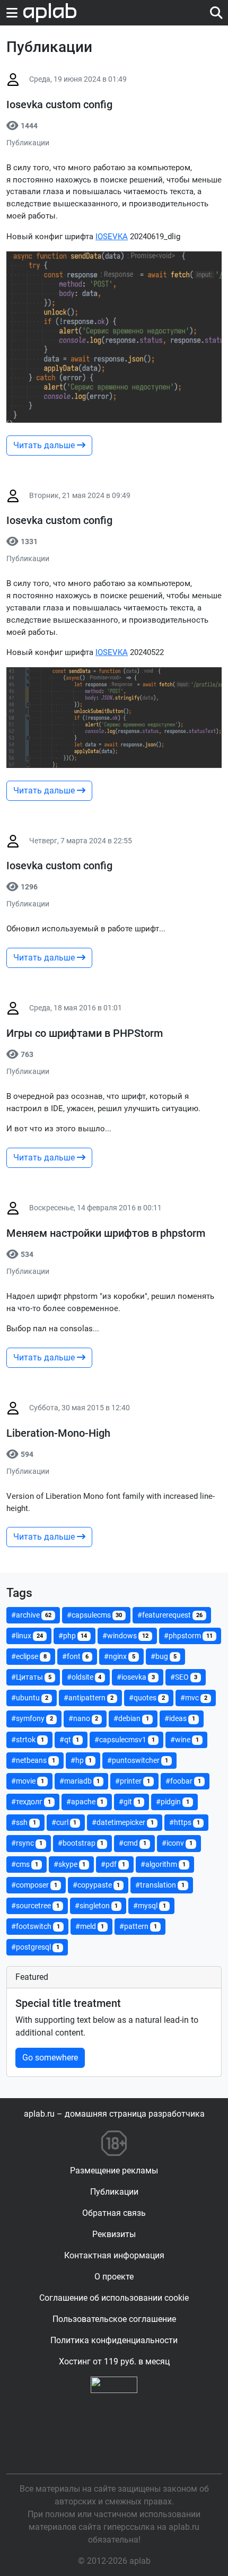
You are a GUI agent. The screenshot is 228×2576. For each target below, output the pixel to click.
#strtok (28, 1740)
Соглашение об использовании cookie (114, 2298)
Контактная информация (114, 2255)
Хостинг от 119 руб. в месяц (114, 2361)
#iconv (177, 1843)
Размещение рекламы (114, 2171)
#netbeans (33, 1760)
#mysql (150, 1906)
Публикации (114, 2192)
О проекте (114, 2277)
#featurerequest (170, 1615)
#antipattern (89, 1698)
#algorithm (163, 1864)
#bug (164, 1656)
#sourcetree (35, 1906)
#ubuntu (30, 1698)
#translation (160, 1885)
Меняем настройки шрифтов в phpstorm (106, 1233)
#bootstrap (81, 1843)
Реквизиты (114, 2234)
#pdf (113, 1864)
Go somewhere (50, 2058)
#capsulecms (95, 1615)
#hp (81, 1760)
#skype (70, 1864)
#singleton (97, 1906)
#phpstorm (188, 1636)
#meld (90, 1926)
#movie (28, 1781)
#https (185, 1822)
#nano (84, 1718)
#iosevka (136, 1677)
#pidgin (173, 1802)
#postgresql (35, 1947)
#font (76, 1656)
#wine (185, 1740)
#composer (34, 1885)
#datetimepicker (123, 1822)
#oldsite (84, 1677)
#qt (69, 1740)
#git (130, 1802)
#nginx (120, 1656)
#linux (27, 1636)
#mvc (194, 1698)
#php (73, 1636)
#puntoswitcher (138, 1760)
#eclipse (29, 1656)
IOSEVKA (112, 237)
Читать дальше (45, 445)
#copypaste (97, 1885)
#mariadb (80, 1781)
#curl (64, 1822)
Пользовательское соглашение (114, 2319)
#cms (25, 1864)
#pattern (138, 1926)
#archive (31, 1615)
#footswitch (36, 1926)
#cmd (133, 1843)
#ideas (180, 1718)
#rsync (27, 1843)
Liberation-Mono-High (58, 1433)
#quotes (147, 1698)
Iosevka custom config (59, 104)
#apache (85, 1802)
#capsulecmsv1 (125, 1740)
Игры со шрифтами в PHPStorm (85, 1033)
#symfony (32, 1718)
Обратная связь (114, 2213)
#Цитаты (31, 1677)
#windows (125, 1636)
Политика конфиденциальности (114, 2340)
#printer (133, 1781)
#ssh (24, 1822)
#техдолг (31, 1802)
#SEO (184, 1677)
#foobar (183, 1781)
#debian (131, 1718)
